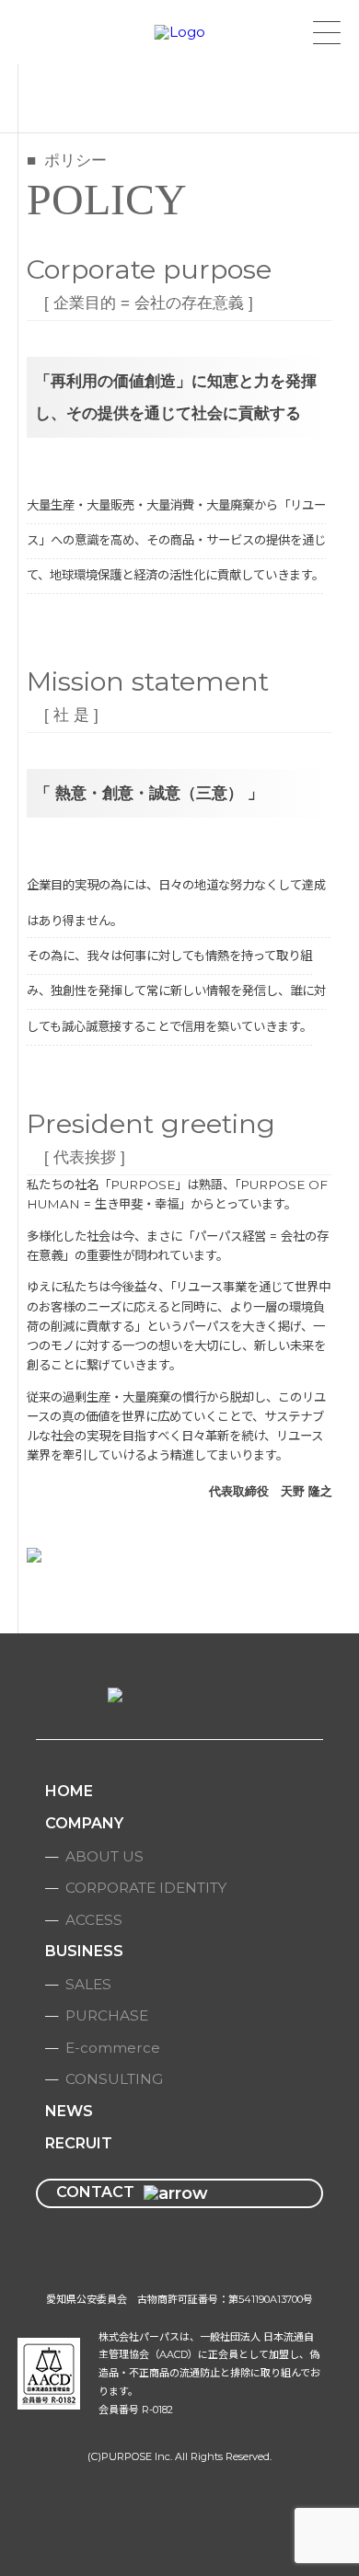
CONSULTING (114, 2079)
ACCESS (94, 1920)
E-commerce (113, 2048)
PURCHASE (107, 2015)
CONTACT (95, 2192)
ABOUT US (104, 1856)
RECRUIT (79, 2143)
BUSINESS (84, 1951)
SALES (88, 1984)
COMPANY (84, 1823)
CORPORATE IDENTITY (146, 1888)
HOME (69, 1791)
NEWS (69, 2111)
